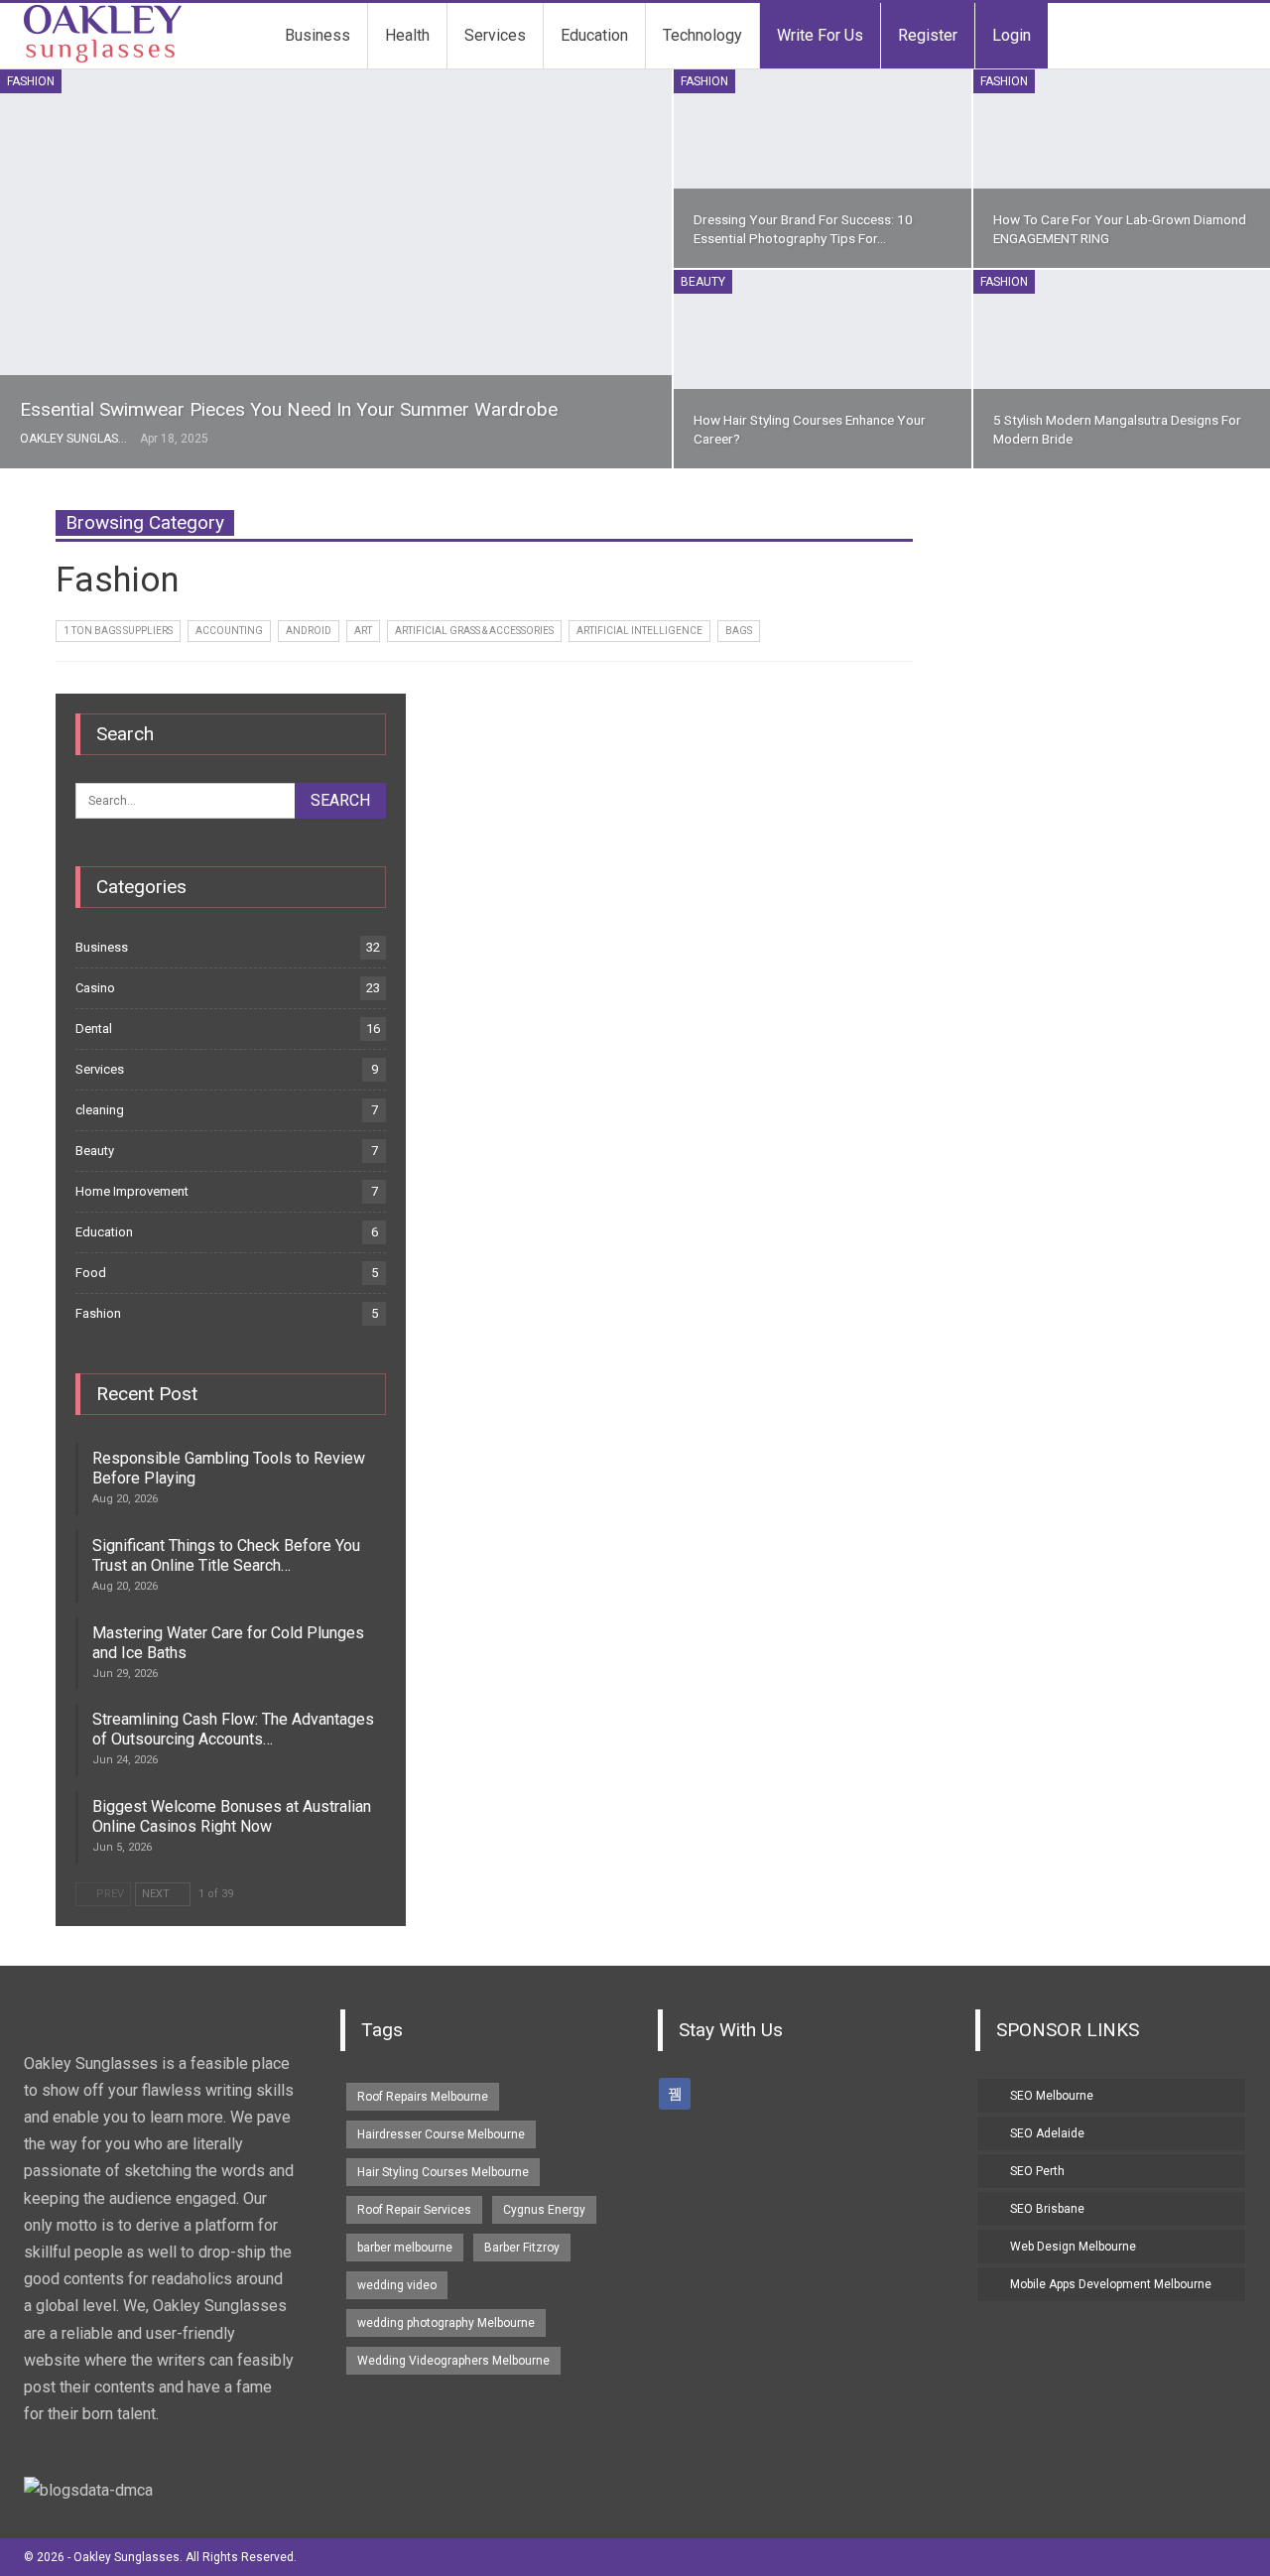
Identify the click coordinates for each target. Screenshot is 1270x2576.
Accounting (229, 631)
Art (363, 631)
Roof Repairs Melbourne (423, 2097)
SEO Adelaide (1047, 2133)
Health (407, 35)
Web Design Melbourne (1073, 2247)
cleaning (100, 1110)
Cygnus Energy (544, 2210)
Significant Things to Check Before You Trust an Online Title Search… (226, 1555)
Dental (94, 1029)
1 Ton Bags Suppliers (118, 631)
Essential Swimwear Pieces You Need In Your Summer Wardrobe (289, 409)
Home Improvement (132, 1191)
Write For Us (820, 35)
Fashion (31, 81)
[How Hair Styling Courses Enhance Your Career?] (822, 369)
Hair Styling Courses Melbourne (443, 2172)
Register (928, 35)
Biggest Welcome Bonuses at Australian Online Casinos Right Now (232, 1816)
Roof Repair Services (414, 2210)
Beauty (703, 282)
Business (317, 35)
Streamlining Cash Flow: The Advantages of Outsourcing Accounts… (233, 1729)
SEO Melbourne (1052, 2096)
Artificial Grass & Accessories (474, 631)
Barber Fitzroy (522, 2248)
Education (594, 35)
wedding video (397, 2285)
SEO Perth (1037, 2171)
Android (309, 631)
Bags (739, 631)
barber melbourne (405, 2248)
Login (1012, 35)
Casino (95, 988)
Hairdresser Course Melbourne (441, 2134)
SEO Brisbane (1047, 2209)
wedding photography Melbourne (446, 2323)
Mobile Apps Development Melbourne (1111, 2284)
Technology (702, 35)
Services (495, 35)
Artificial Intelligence (639, 631)
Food (91, 1273)
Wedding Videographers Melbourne (453, 2361)
